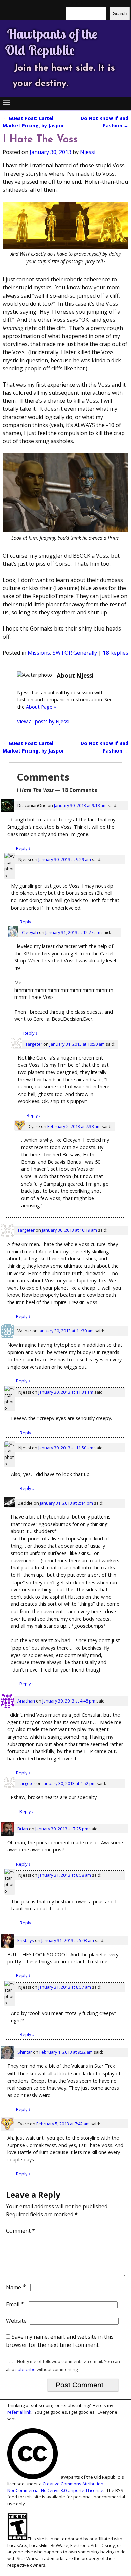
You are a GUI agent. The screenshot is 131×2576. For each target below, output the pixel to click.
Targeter (34, 1044)
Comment (20, 2231)
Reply (23, 848)
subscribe (26, 2369)
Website (16, 2321)
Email (15, 2304)
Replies (116, 653)
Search (120, 14)
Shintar (25, 2052)
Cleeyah (30, 932)
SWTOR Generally (75, 653)
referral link (19, 2412)
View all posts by (43, 721)
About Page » (41, 707)
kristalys (26, 1940)
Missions (39, 653)
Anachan (26, 1701)
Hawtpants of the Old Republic (51, 42)
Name (16, 2287)
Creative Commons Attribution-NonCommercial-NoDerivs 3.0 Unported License (56, 2487)
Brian (23, 1829)
